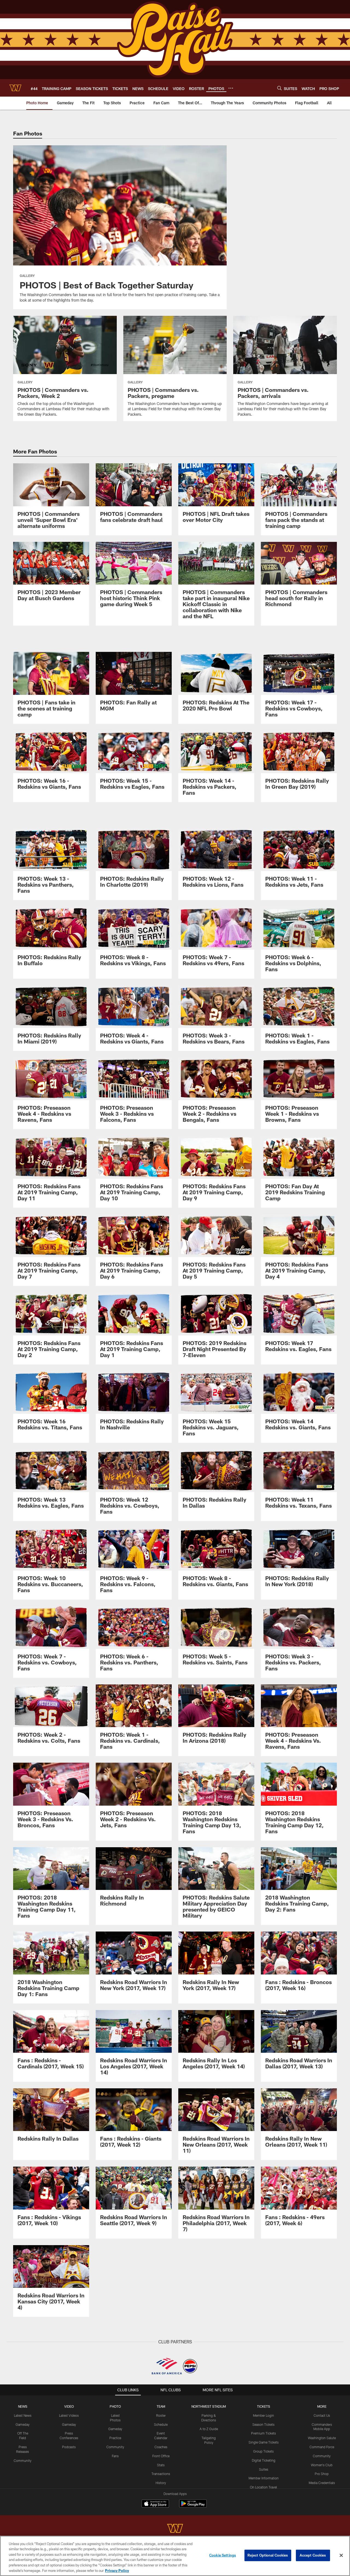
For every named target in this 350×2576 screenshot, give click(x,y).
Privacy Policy (117, 2570)
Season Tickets (263, 2424)
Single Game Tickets (264, 2442)
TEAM (161, 2406)
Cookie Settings (223, 2555)
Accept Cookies (313, 2555)
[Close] (341, 2555)
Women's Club (322, 2465)
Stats (161, 2465)
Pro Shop (322, 2474)
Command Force (322, 2447)
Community (23, 2461)
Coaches (161, 2447)
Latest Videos (69, 2415)
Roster (161, 2415)
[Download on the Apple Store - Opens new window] (155, 2504)
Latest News (23, 2415)
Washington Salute (322, 2438)
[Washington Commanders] (175, 2529)
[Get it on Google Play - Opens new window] (193, 2506)
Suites (264, 2469)
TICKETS (264, 2406)
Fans (115, 2456)
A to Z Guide (209, 2429)
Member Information (264, 2478)
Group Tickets (263, 2451)
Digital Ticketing (264, 2460)
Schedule (161, 2424)
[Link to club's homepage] (15, 88)
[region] (175, 2556)
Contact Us (322, 2415)
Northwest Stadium (209, 2406)
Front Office (161, 2456)
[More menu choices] (231, 88)
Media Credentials (322, 2483)
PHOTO (115, 2406)
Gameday (23, 2424)
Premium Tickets (263, 2433)
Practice (115, 2438)
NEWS (23, 2406)
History (161, 2483)
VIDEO (69, 2406)
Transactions (161, 2474)
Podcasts (69, 2447)
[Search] (279, 88)
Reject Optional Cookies (268, 2555)
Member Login (263, 2415)
